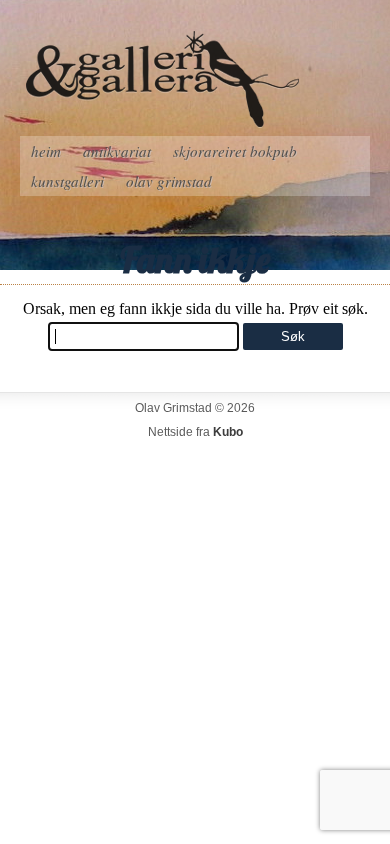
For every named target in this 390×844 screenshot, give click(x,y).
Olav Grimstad (169, 181)
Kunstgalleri (67, 181)
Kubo (228, 432)
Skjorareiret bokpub (235, 151)
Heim (46, 151)
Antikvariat (117, 151)
